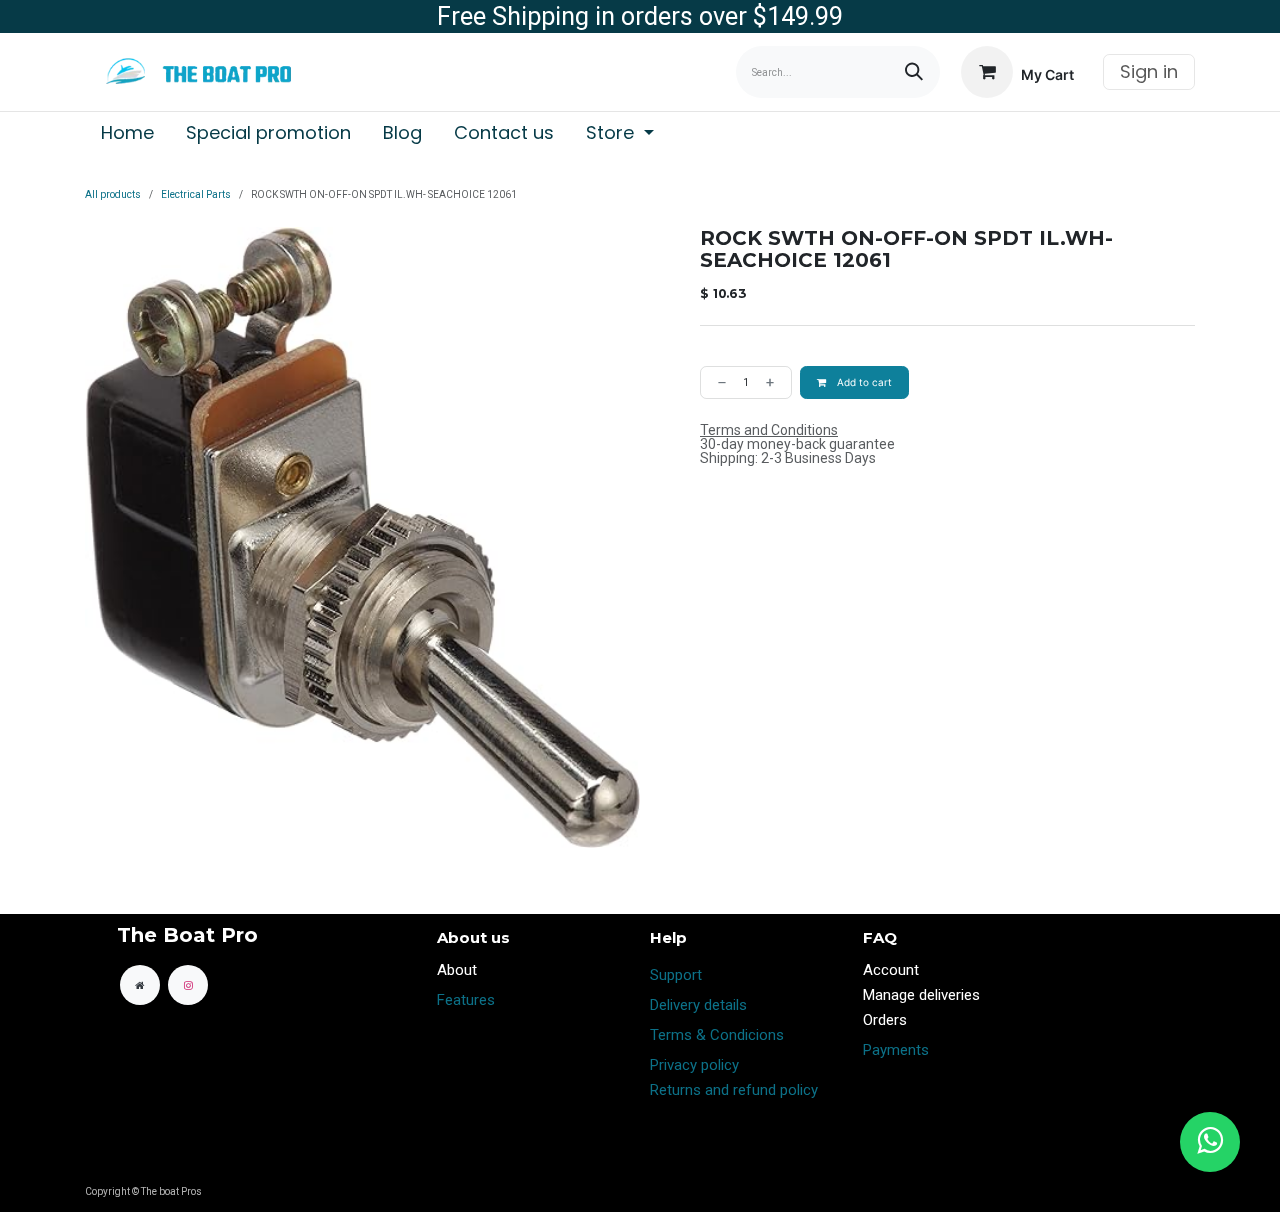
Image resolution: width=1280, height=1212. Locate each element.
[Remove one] (718, 382)
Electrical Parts (196, 194)
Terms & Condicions (717, 1035)
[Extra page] (140, 985)
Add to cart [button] (863, 382)
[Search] (914, 72)
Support (676, 975)
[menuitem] (127, 133)
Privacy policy (694, 1065)
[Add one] (774, 382)
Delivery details (698, 1005)
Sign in (1149, 71)
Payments (896, 1050)
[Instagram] (188, 985)
